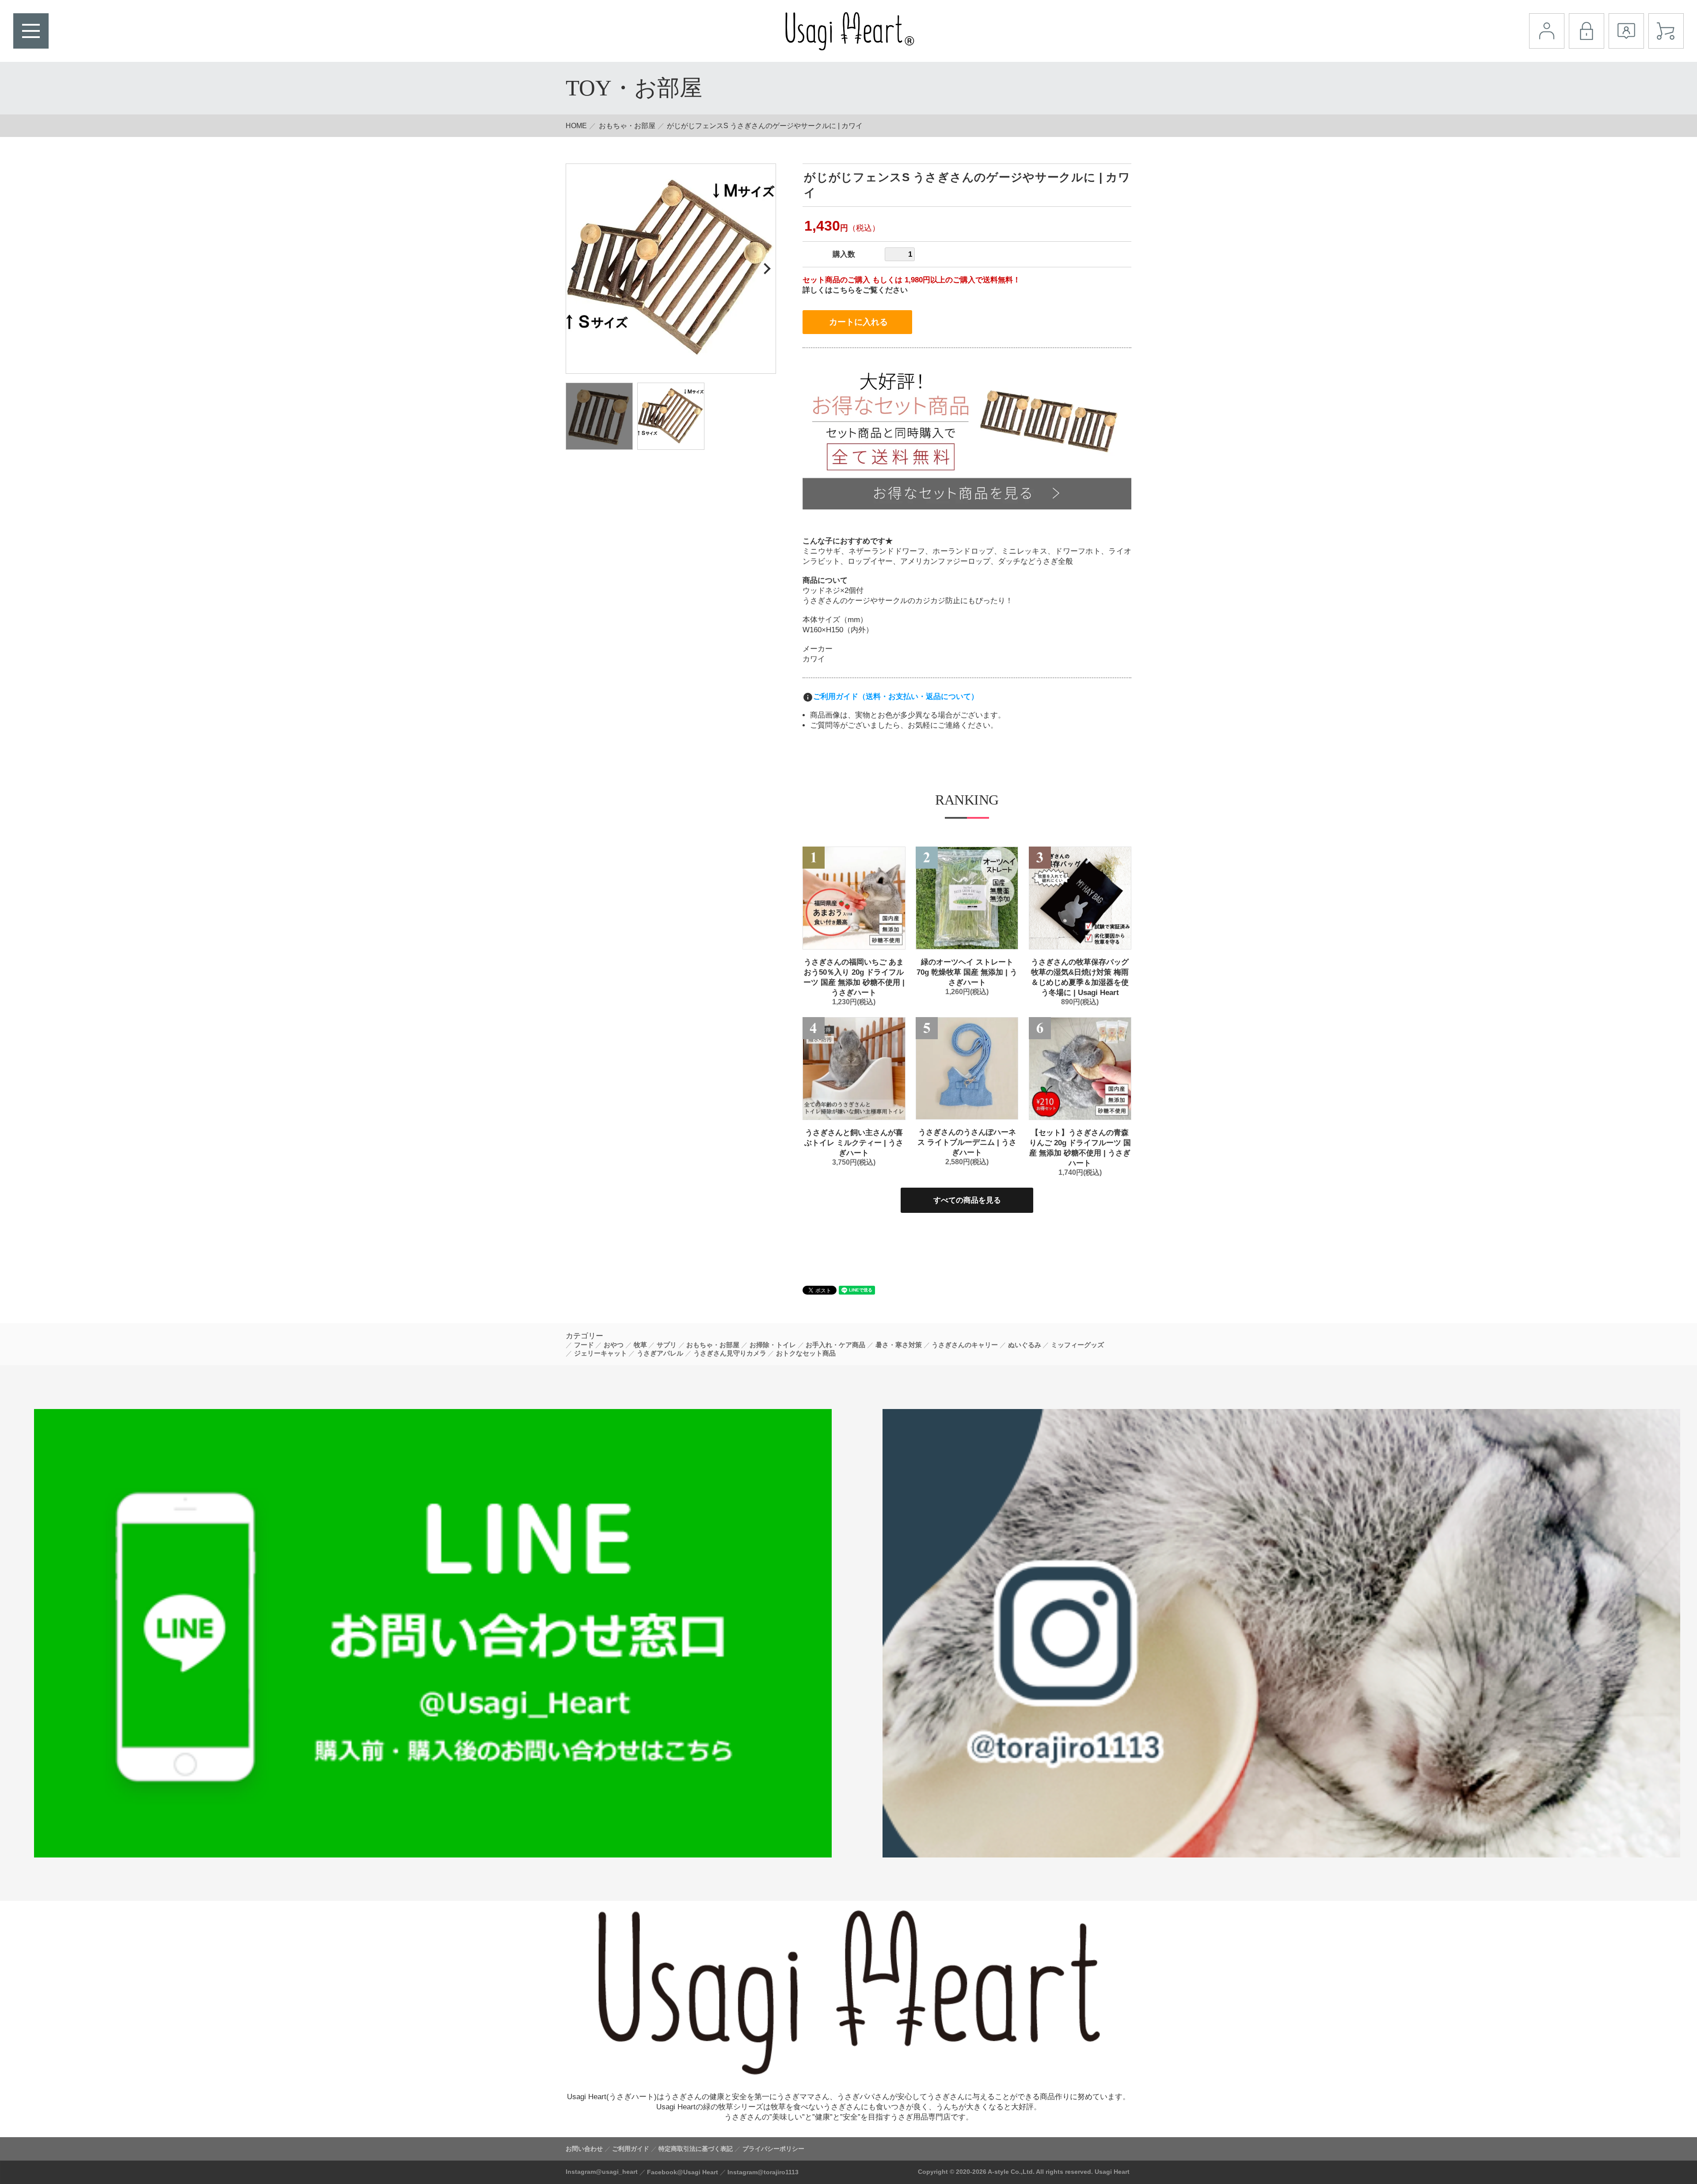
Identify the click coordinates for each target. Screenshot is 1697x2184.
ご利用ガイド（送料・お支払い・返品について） (896, 697)
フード (584, 1345)
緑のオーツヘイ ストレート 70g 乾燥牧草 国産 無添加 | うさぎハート (967, 972)
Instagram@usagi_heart (602, 2172)
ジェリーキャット (601, 1353)
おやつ (614, 1345)
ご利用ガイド (631, 2149)
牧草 (640, 1345)
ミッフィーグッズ (1077, 1345)
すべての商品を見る (967, 1200)
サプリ (667, 1345)
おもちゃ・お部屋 (627, 126)
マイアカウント (1547, 31)
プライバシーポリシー (773, 2149)
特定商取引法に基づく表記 (696, 2149)
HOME (576, 126)
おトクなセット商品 (806, 1353)
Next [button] (765, 268)
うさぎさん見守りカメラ (730, 1353)
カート (1666, 31)
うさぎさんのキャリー (965, 1345)
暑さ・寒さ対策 (899, 1345)
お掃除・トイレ (773, 1345)
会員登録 (1626, 31)
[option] (671, 269)
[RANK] (854, 898)
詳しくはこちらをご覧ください (855, 290)
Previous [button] (576, 268)
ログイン (1587, 31)
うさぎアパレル (660, 1353)
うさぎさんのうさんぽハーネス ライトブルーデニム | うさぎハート (967, 1142)
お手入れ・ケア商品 (835, 1345)
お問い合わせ (584, 2149)
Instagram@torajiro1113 (763, 2172)
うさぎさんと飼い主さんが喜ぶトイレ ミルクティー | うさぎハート (854, 1143)
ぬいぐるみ (1025, 1345)
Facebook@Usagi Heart (683, 2172)
